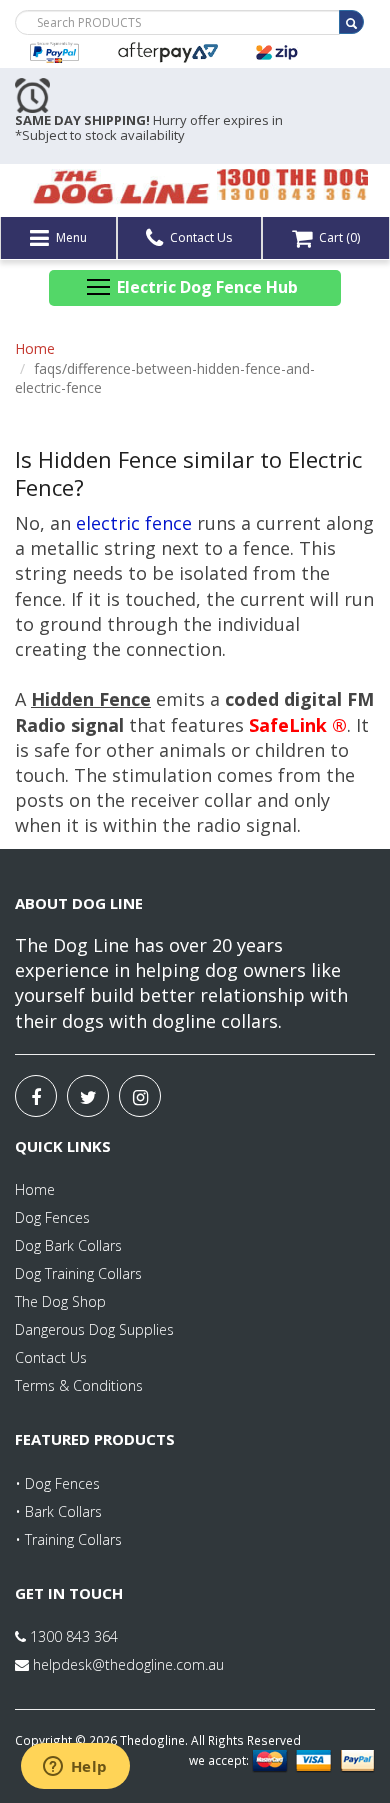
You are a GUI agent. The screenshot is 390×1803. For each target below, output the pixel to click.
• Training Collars (68, 1539)
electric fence (134, 523)
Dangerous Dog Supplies (94, 1329)
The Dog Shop (60, 1301)
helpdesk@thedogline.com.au (128, 1664)
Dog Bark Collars (68, 1245)
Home (35, 348)
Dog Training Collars (78, 1273)
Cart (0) (338, 237)
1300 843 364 (72, 1636)
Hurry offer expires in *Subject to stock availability (149, 128)
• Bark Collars (58, 1511)
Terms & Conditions (79, 1385)
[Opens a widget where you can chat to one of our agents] (75, 1768)
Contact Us (199, 237)
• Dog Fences (57, 1483)
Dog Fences (52, 1217)
